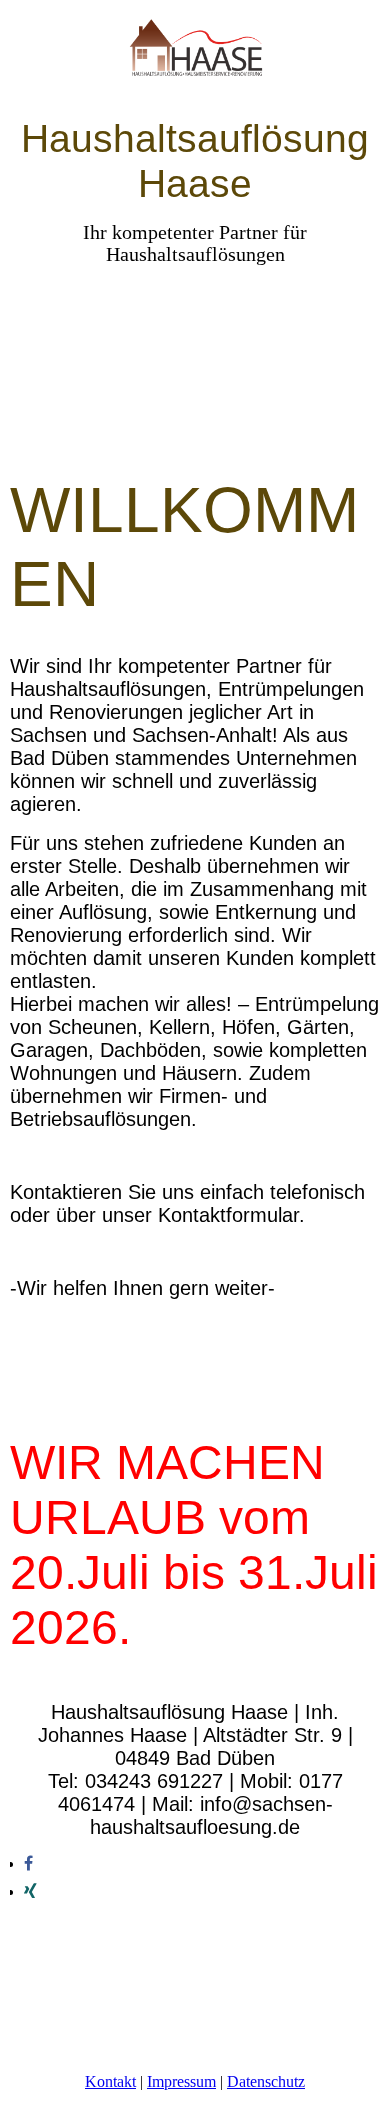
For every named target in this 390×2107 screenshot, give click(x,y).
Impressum (181, 2081)
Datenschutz (266, 2081)
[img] (195, 57)
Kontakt (110, 2081)
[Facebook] (28, 1863)
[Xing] (30, 1891)
